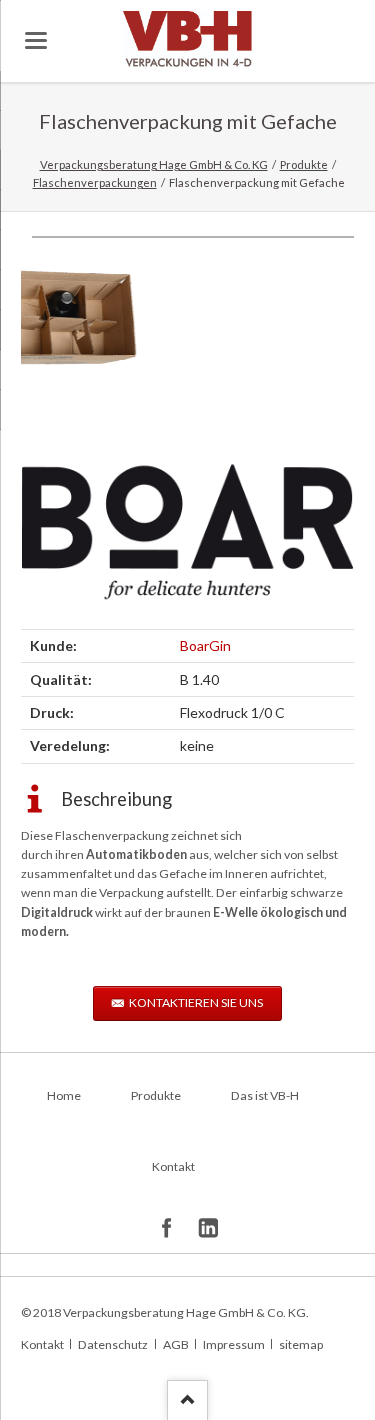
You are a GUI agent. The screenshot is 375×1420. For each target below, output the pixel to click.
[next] (317, 319)
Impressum (234, 1344)
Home (64, 1095)
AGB (176, 1344)
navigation (36, 40)
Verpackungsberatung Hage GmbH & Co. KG (154, 164)
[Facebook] (167, 1228)
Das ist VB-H (265, 1095)
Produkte (304, 164)
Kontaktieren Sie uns (195, 1002)
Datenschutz (113, 1344)
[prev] (57, 319)
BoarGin (205, 645)
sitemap (301, 1344)
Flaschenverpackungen (95, 182)
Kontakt (173, 1166)
